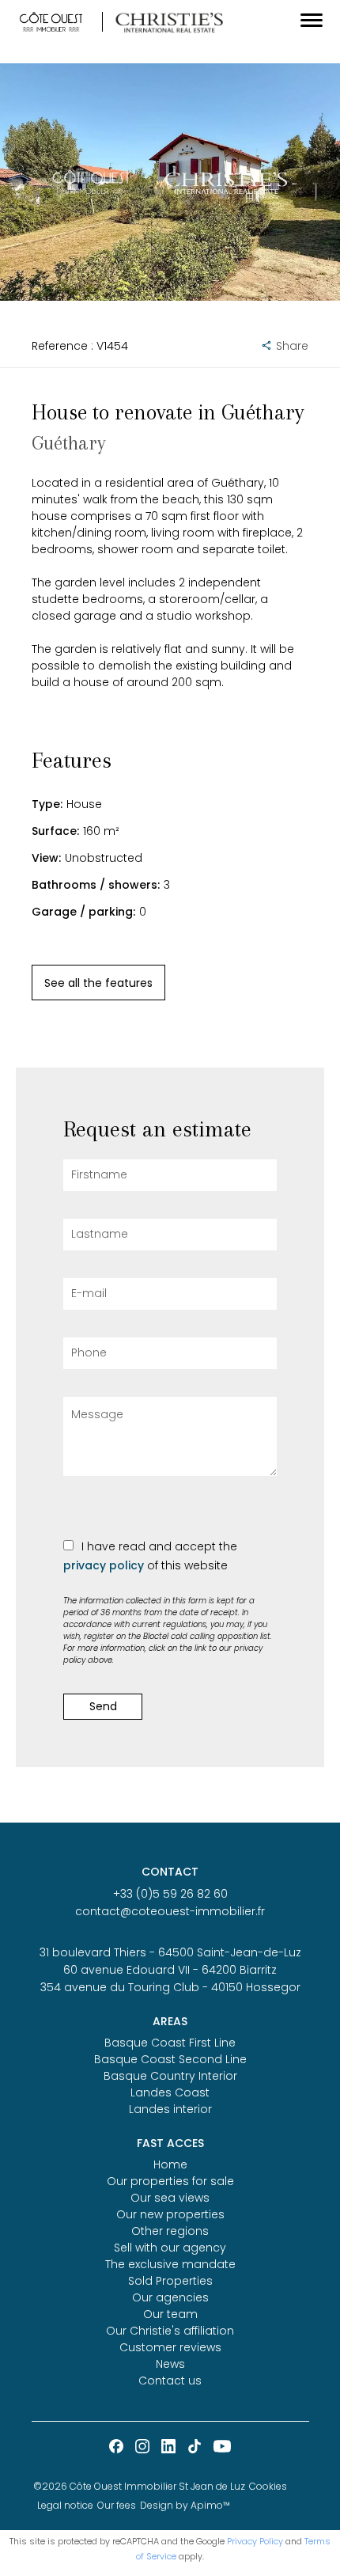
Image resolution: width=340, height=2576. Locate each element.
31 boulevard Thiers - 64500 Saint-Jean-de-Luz (170, 1952)
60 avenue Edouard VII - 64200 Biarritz (170, 1970)
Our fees (117, 2505)
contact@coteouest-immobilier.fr (170, 1911)
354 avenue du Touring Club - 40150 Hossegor (170, 1987)
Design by (185, 2505)
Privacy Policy (255, 2541)
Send (103, 1706)
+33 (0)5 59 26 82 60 (170, 1894)
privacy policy (104, 1565)
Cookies (268, 2486)
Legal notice (65, 2505)
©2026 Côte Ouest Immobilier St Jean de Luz (139, 2486)
